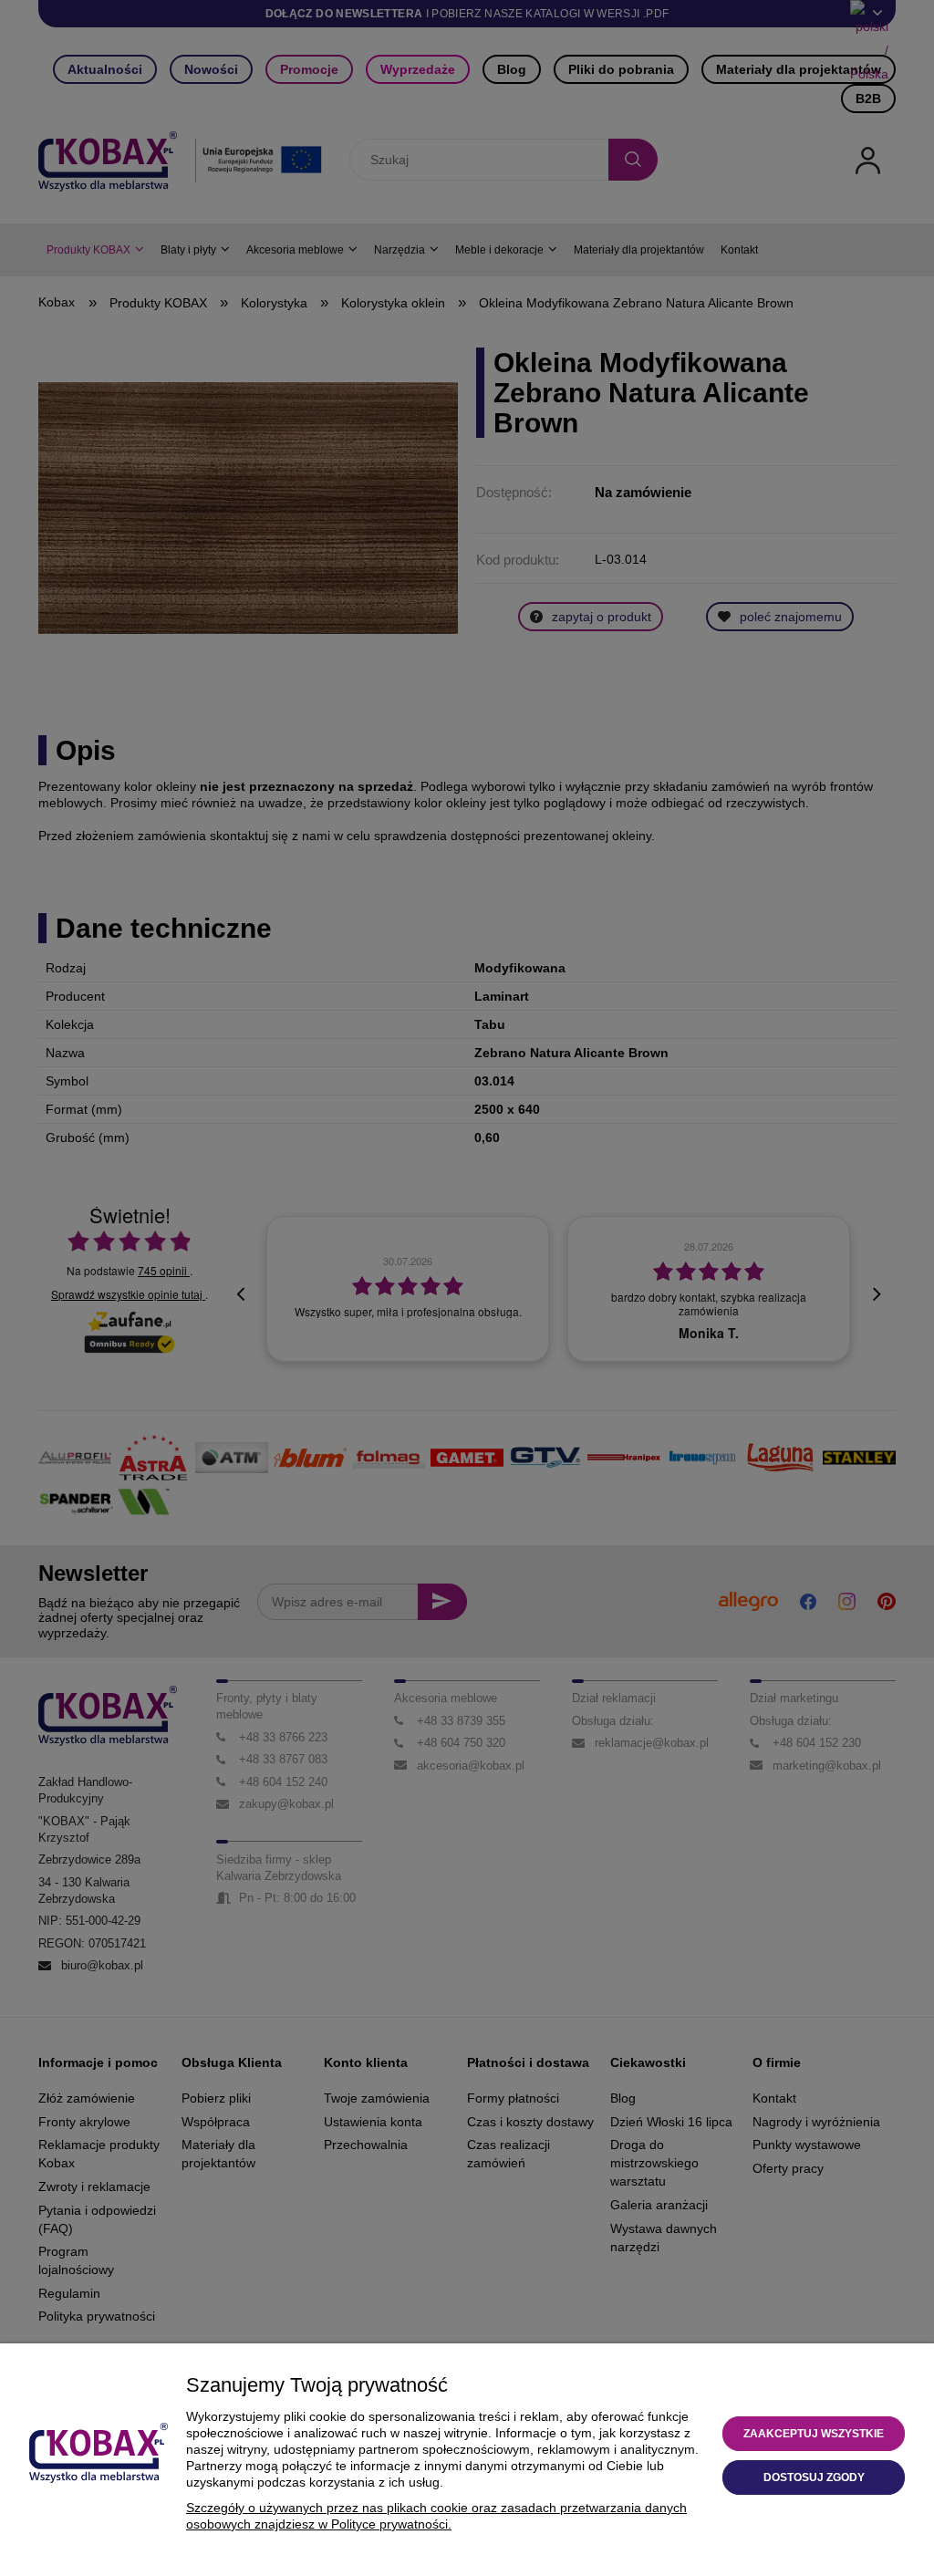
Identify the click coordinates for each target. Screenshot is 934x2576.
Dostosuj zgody (814, 2477)
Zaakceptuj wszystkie (814, 2434)
